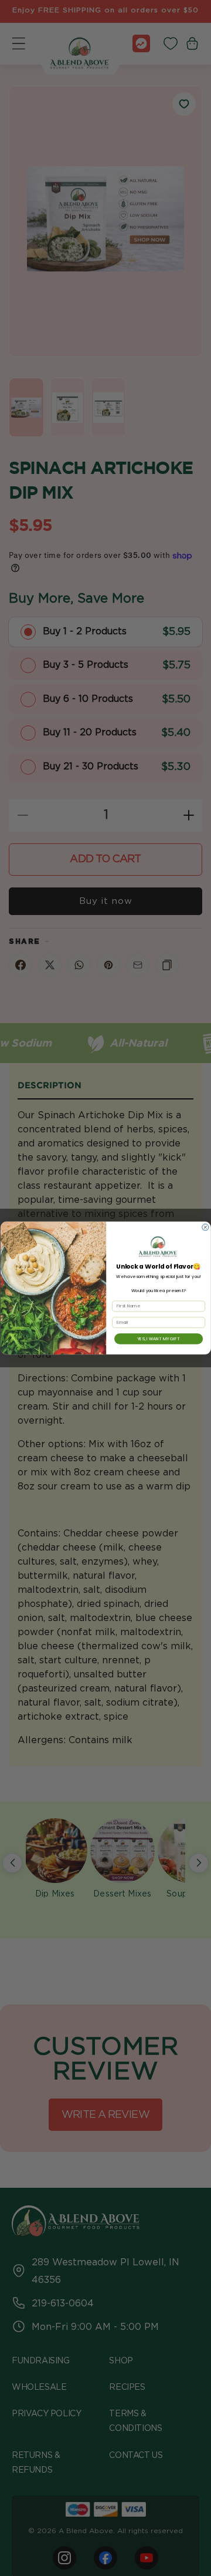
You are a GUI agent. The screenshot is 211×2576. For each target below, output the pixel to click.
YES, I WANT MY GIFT (159, 1339)
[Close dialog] (205, 1227)
